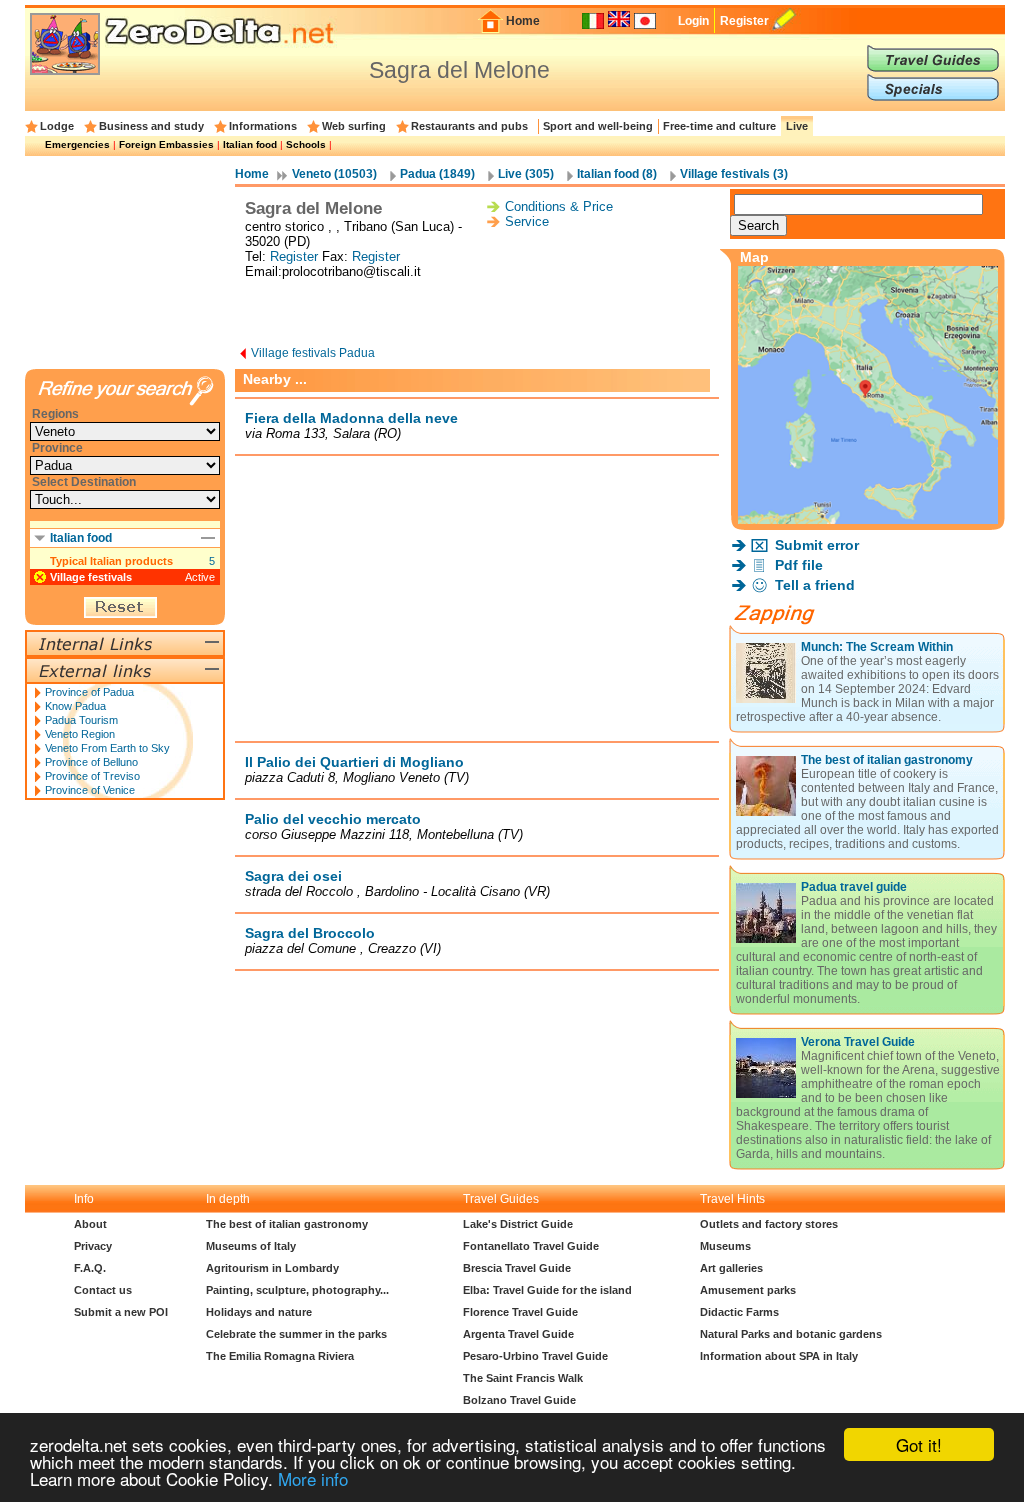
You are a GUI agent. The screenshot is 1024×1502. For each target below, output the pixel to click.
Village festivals (91, 577)
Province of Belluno (91, 762)
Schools (306, 144)
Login (693, 21)
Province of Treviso (92, 776)
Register (744, 21)
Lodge (57, 126)
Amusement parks (748, 1290)
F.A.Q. (90, 1268)
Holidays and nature (259, 1312)
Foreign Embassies (166, 144)
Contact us (103, 1290)
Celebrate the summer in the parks (296, 1334)
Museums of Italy (251, 1246)
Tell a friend (815, 585)
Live (797, 126)
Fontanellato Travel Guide (531, 1246)
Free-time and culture (719, 126)
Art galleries (731, 1268)
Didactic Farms (739, 1312)
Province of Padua (89, 692)
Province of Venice (90, 790)
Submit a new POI (121, 1312)
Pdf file (799, 565)
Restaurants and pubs (469, 126)
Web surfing (354, 126)
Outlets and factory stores (769, 1224)
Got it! (919, 1444)
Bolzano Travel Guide (519, 1400)
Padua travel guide (854, 887)
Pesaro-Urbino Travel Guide (535, 1356)
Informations (263, 126)
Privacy (93, 1246)
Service (527, 221)
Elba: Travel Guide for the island (547, 1290)
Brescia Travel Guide (517, 1268)
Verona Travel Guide (858, 1042)
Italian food (250, 144)
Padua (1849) (437, 174)
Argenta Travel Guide (518, 1334)
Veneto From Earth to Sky (107, 748)
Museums (725, 1246)
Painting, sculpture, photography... (297, 1290)
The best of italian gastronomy (887, 760)
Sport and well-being (598, 126)
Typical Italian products (111, 561)
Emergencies (77, 144)
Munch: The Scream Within (877, 647)
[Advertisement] (477, 314)
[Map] (868, 518)
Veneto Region (80, 734)
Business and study (151, 126)
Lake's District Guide (518, 1224)
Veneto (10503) (334, 174)
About (90, 1224)
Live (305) (526, 174)
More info (313, 1478)
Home (523, 21)
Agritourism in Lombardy (272, 1268)
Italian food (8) (617, 174)
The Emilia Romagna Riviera (280, 1356)
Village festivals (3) (734, 174)
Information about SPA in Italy (779, 1356)
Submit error (817, 545)
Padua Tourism (81, 720)
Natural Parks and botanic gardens (791, 1334)
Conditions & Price (559, 206)
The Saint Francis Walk (523, 1378)
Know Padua (75, 706)
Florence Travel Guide (520, 1312)
